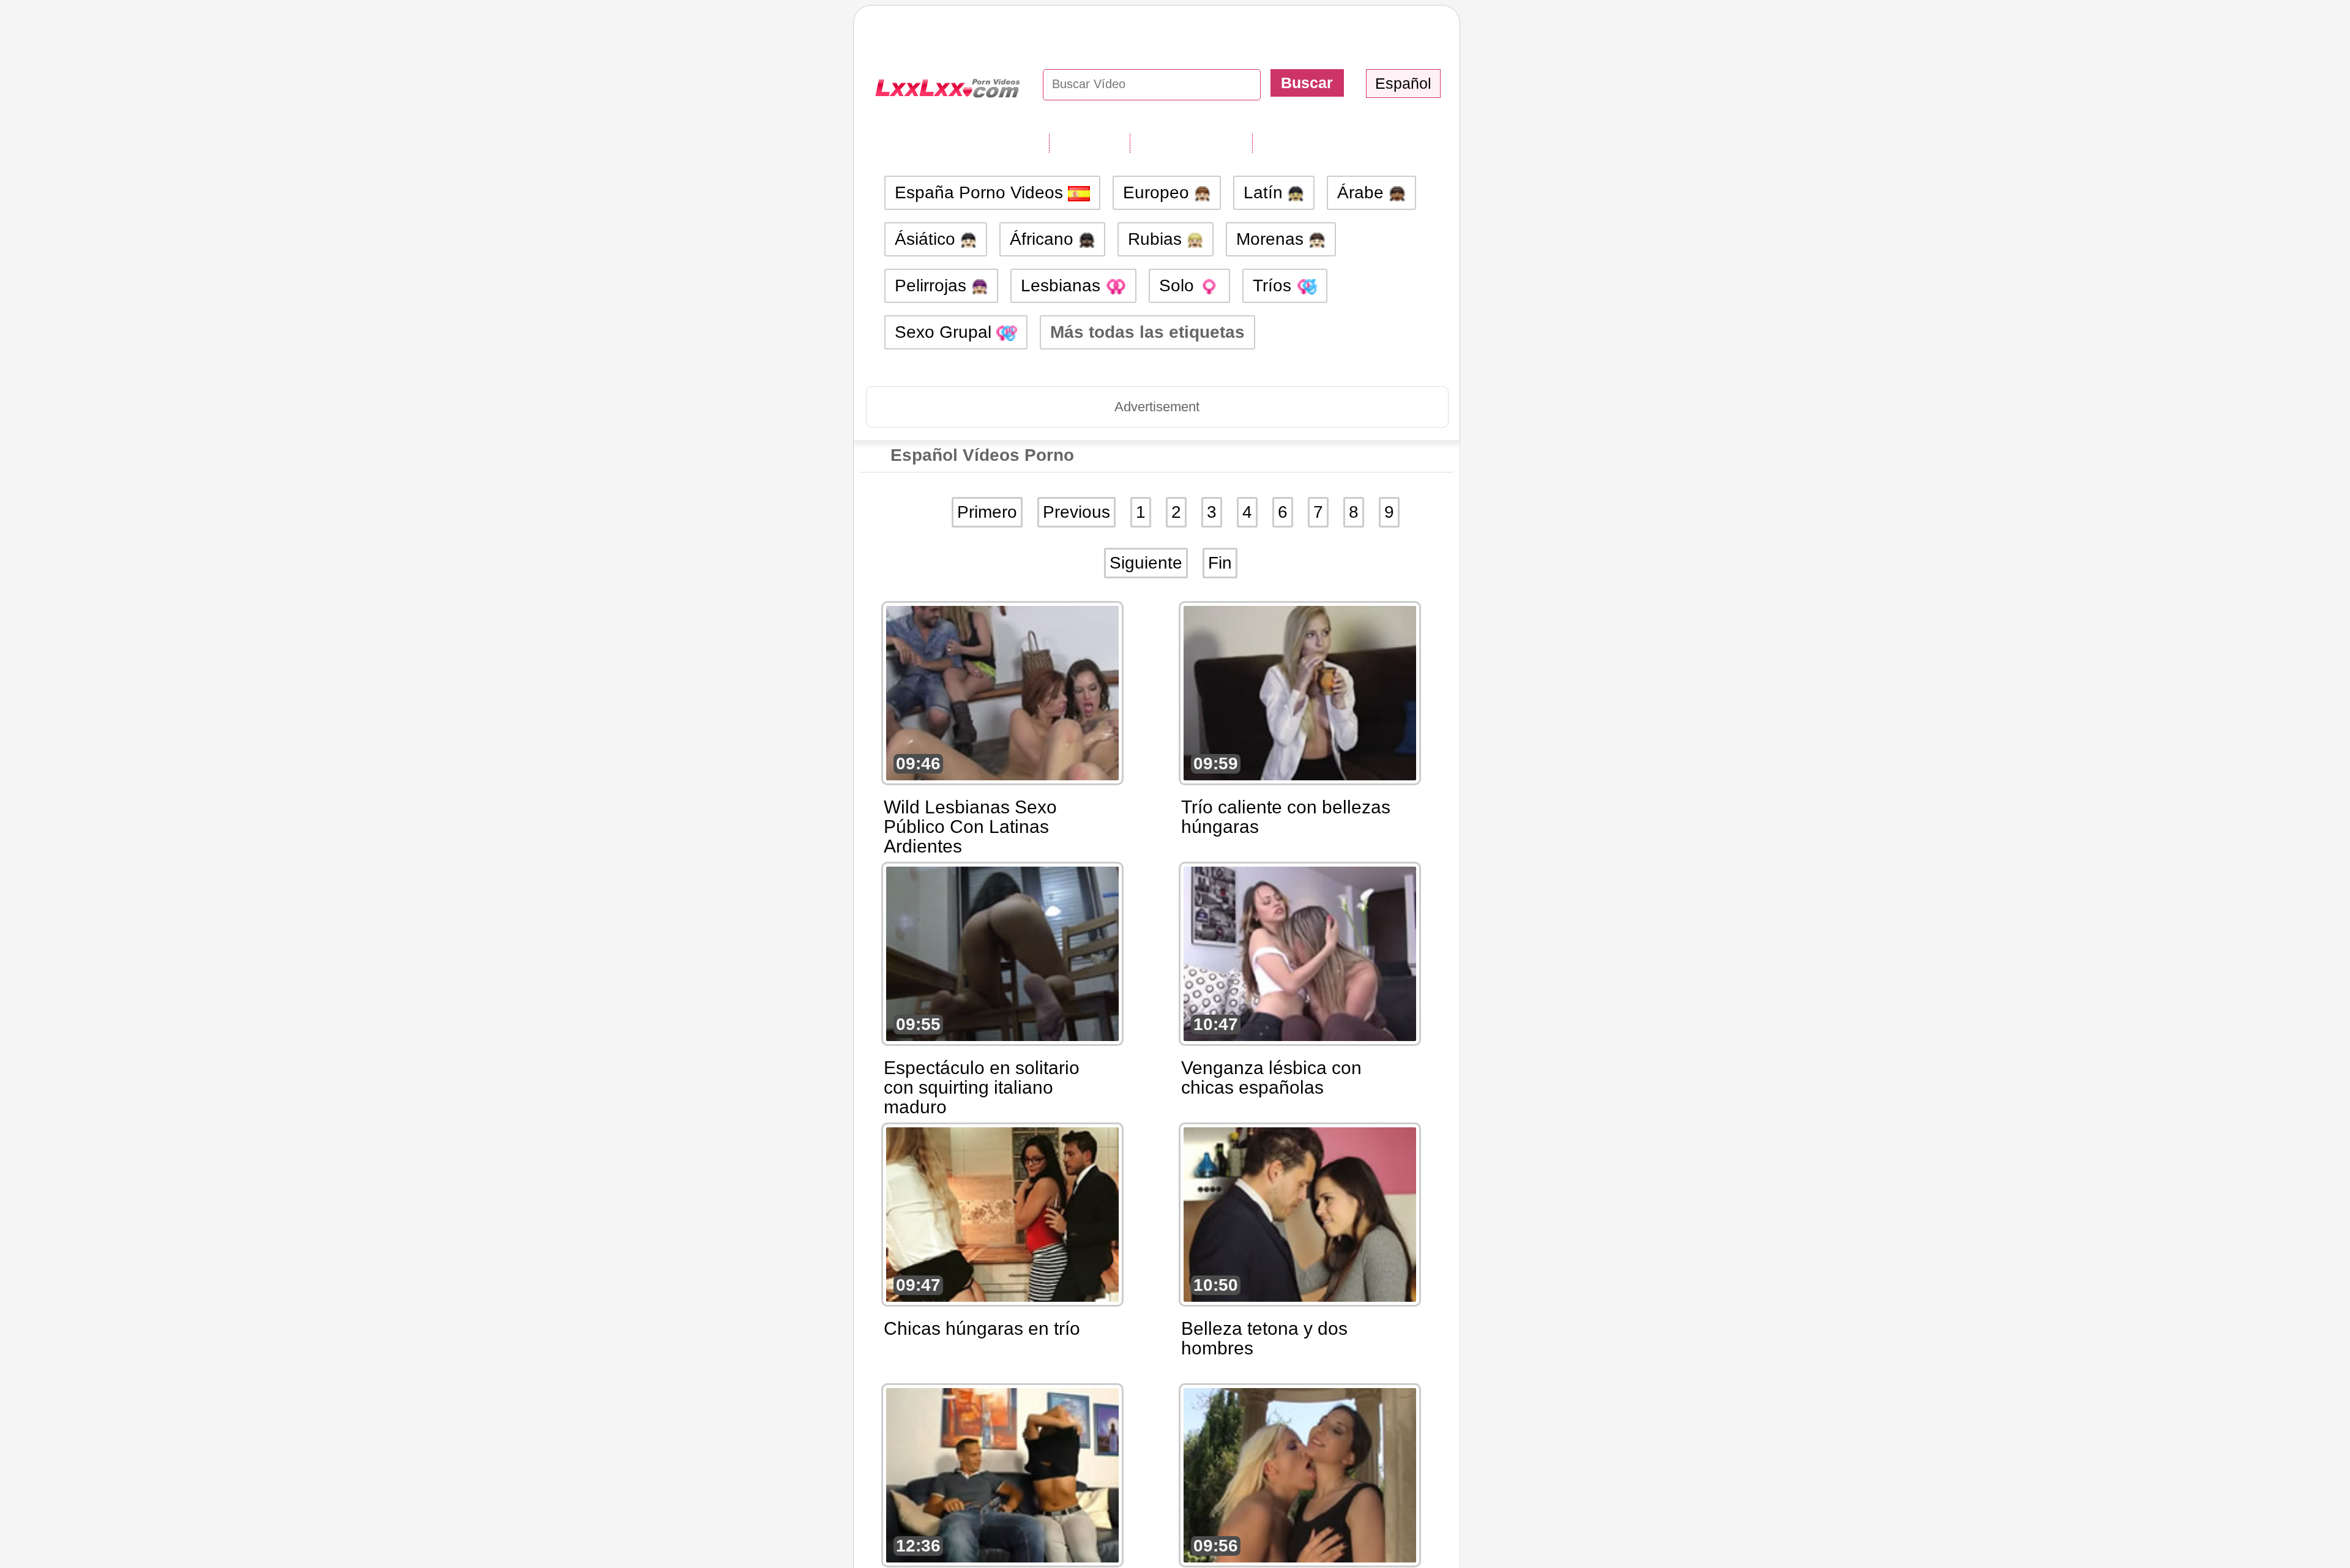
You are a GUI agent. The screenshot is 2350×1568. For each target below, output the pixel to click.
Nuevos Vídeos (1191, 143)
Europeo (1158, 192)
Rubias (1157, 239)
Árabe (1363, 192)
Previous (1076, 512)
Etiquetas (1089, 143)
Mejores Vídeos (1315, 143)
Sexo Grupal (946, 332)
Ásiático (927, 239)
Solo (1179, 286)
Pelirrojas (933, 286)
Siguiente (1146, 563)
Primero (987, 512)
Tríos (1274, 286)
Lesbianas (1063, 286)
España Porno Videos (981, 192)
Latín (1266, 192)
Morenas (1272, 239)
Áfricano (1044, 239)
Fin (1220, 563)
